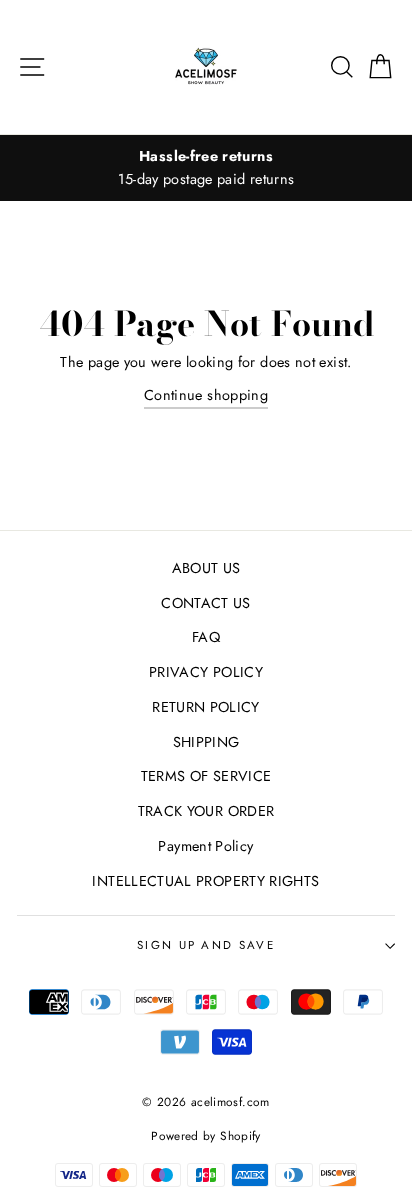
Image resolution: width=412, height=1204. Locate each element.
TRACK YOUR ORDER (206, 811)
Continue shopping (206, 395)
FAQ (206, 637)
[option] (206, 168)
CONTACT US (206, 603)
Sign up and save (206, 945)
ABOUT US (206, 568)
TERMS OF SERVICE (206, 776)
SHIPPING (206, 742)
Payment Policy (205, 846)
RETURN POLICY (206, 707)
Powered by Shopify (206, 1135)
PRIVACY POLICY (206, 672)
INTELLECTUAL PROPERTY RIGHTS (205, 881)
